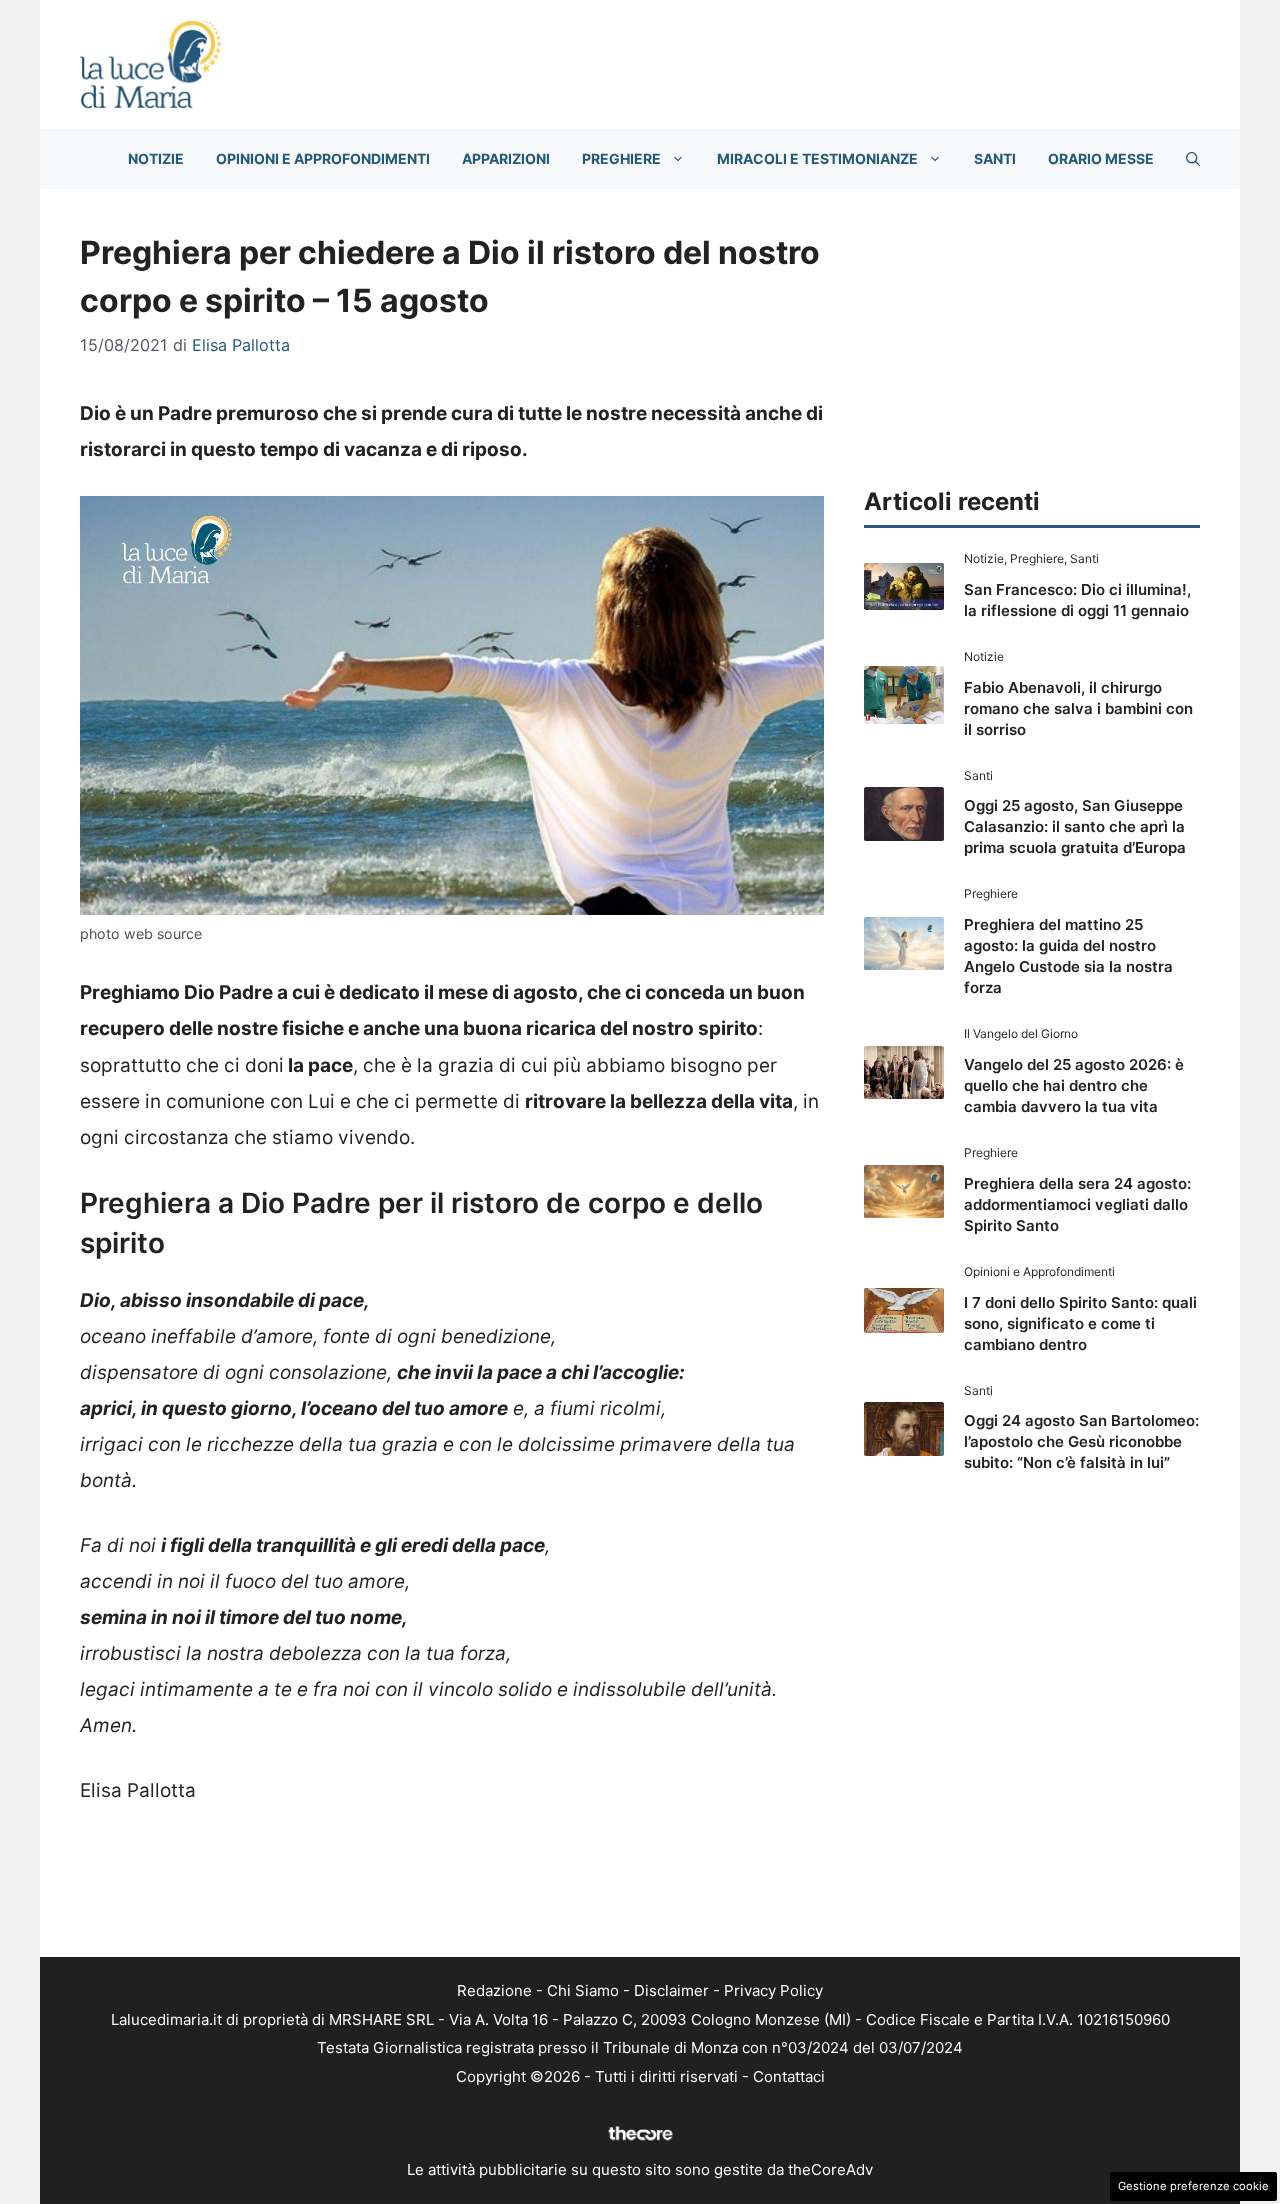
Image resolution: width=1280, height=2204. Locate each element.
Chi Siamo (583, 1990)
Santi (995, 158)
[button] (1193, 159)
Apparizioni (506, 158)
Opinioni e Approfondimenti (323, 158)
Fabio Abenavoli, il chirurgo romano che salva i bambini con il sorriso (1078, 708)
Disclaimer (671, 1990)
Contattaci (789, 2076)
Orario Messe (1101, 158)
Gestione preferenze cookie (1193, 2186)
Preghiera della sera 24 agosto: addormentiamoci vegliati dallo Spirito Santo (1077, 1204)
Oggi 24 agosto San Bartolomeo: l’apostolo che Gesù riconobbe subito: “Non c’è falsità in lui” (1081, 1441)
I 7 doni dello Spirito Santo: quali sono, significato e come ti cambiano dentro (1080, 1323)
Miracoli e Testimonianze (817, 158)
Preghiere (621, 158)
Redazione (494, 1990)
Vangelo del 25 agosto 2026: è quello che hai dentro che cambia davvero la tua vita (1074, 1085)
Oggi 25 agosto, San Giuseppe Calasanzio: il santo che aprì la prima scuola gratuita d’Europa (1075, 826)
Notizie (156, 158)
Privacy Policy (773, 1990)
